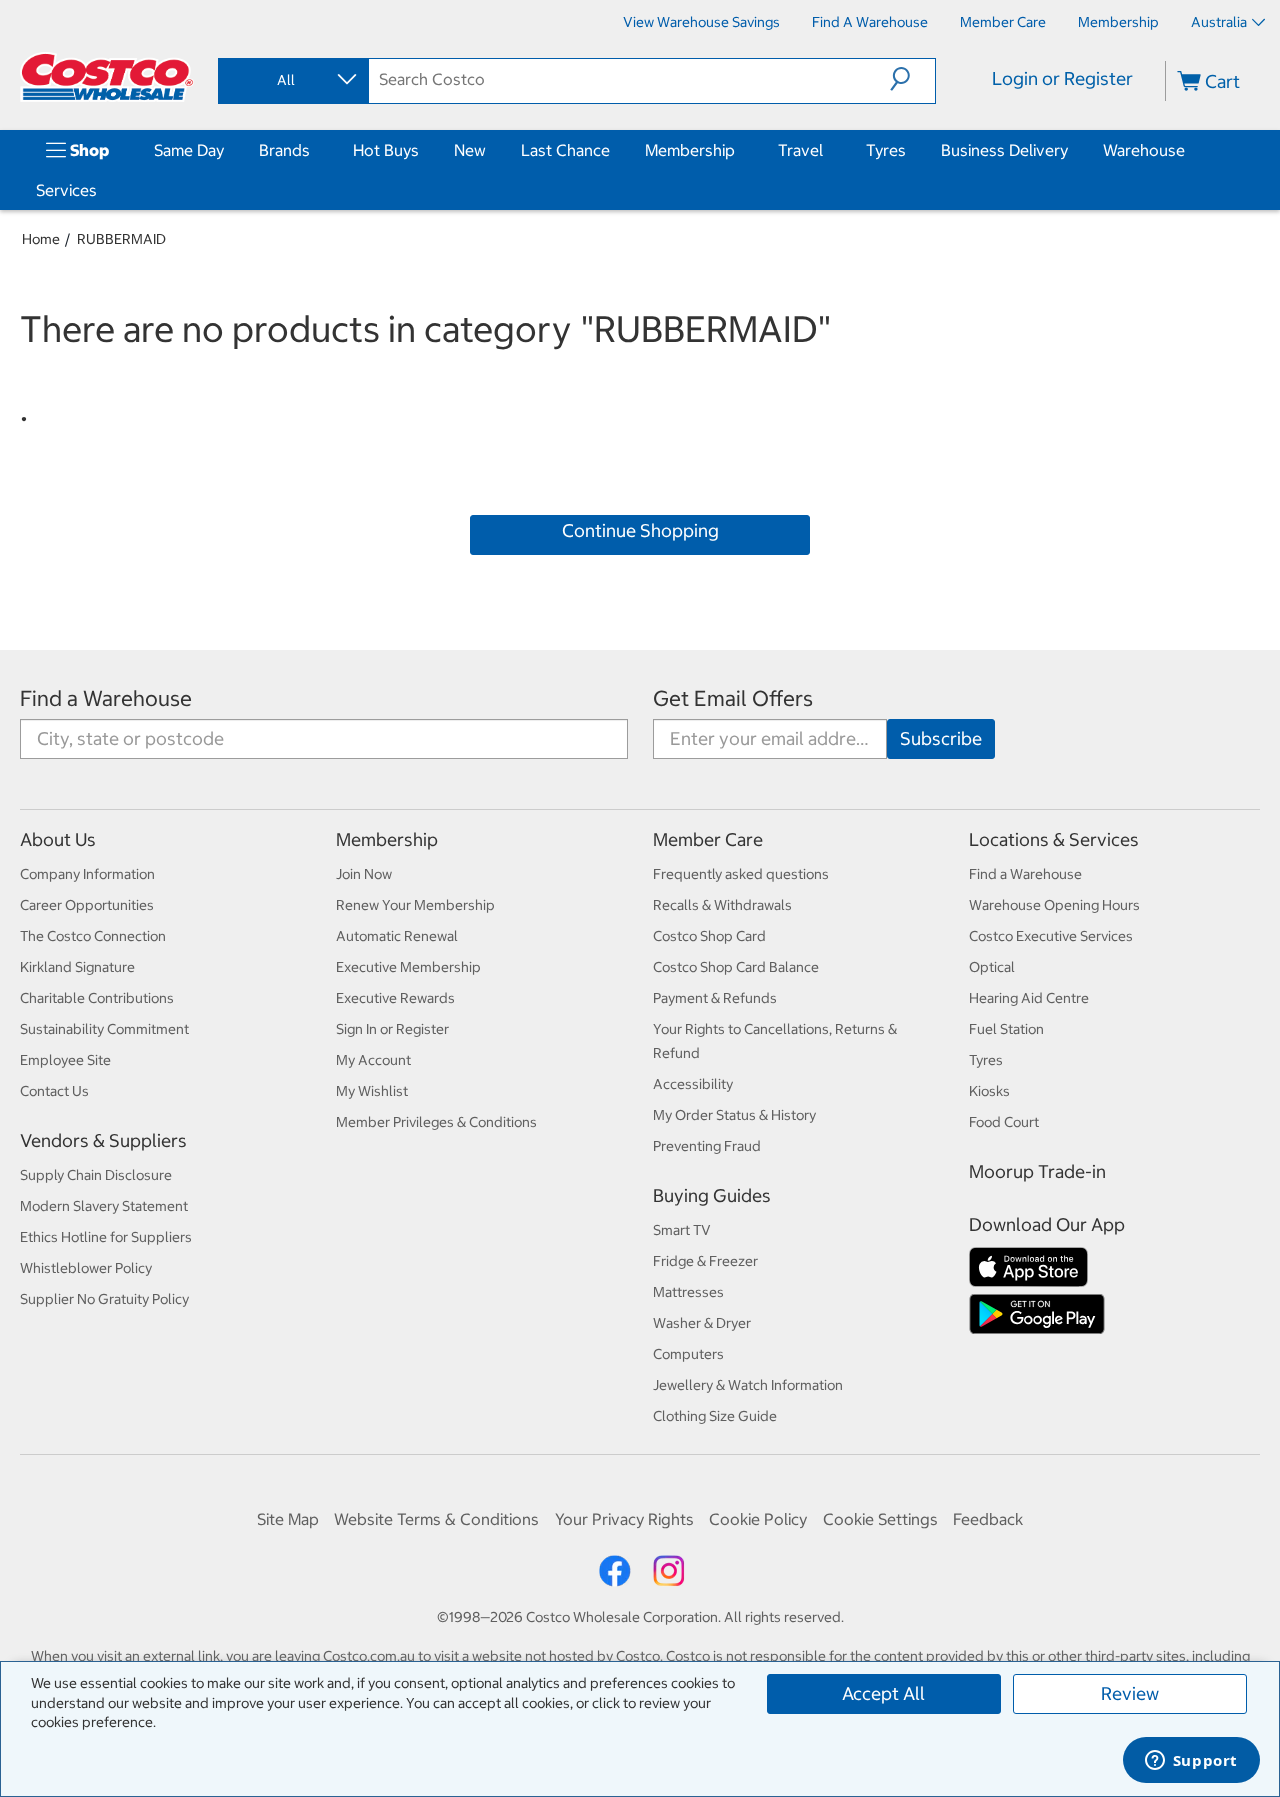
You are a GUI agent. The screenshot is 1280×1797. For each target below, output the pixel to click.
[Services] (101, 190)
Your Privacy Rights (624, 1519)
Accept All (883, 1693)
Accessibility (693, 1084)
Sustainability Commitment (104, 1029)
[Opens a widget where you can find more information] (1191, 1762)
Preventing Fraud (707, 1146)
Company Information (87, 874)
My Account (373, 1060)
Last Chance (565, 150)
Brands (284, 150)
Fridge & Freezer (705, 1261)
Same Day (189, 150)
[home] (107, 77)
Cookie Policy (758, 1519)
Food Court (1004, 1122)
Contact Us (54, 1091)
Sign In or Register (392, 1029)
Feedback (988, 1519)
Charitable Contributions (97, 998)
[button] (912, 79)
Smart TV (682, 1230)
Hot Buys (386, 150)
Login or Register (1062, 78)
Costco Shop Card (709, 936)
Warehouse (1144, 150)
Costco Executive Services (1051, 936)
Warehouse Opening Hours (1054, 905)
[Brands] (314, 150)
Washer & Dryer (702, 1323)
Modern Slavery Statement (104, 1206)
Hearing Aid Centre (1029, 998)
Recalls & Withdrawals (722, 905)
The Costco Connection (93, 936)
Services (66, 190)
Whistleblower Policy (86, 1268)
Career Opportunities (87, 905)
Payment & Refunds (715, 998)
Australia (1219, 22)
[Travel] (827, 150)
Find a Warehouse (106, 698)
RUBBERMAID (121, 239)
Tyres (886, 150)
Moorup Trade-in (1037, 1171)
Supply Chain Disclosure (96, 1175)
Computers (688, 1354)
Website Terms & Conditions (436, 1519)
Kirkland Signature (77, 967)
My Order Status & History (734, 1115)
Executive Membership (408, 967)
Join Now (364, 874)
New (470, 150)
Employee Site (65, 1060)
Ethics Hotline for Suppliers (106, 1237)
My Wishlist (372, 1091)
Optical (992, 967)
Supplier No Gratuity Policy (104, 1299)
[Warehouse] (1189, 150)
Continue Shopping (640, 530)
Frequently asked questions (741, 874)
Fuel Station (1006, 1029)
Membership (690, 150)
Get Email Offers (733, 698)
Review (1130, 1693)
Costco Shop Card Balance (736, 967)
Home (41, 239)
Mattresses (688, 1292)
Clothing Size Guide (715, 1416)
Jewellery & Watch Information (748, 1385)
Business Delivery (1004, 150)
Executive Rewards (395, 998)
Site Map (288, 1519)
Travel (800, 150)
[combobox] (292, 80)
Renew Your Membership (415, 905)
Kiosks (989, 1091)
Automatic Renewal (397, 936)
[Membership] (739, 150)
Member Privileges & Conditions (436, 1122)
